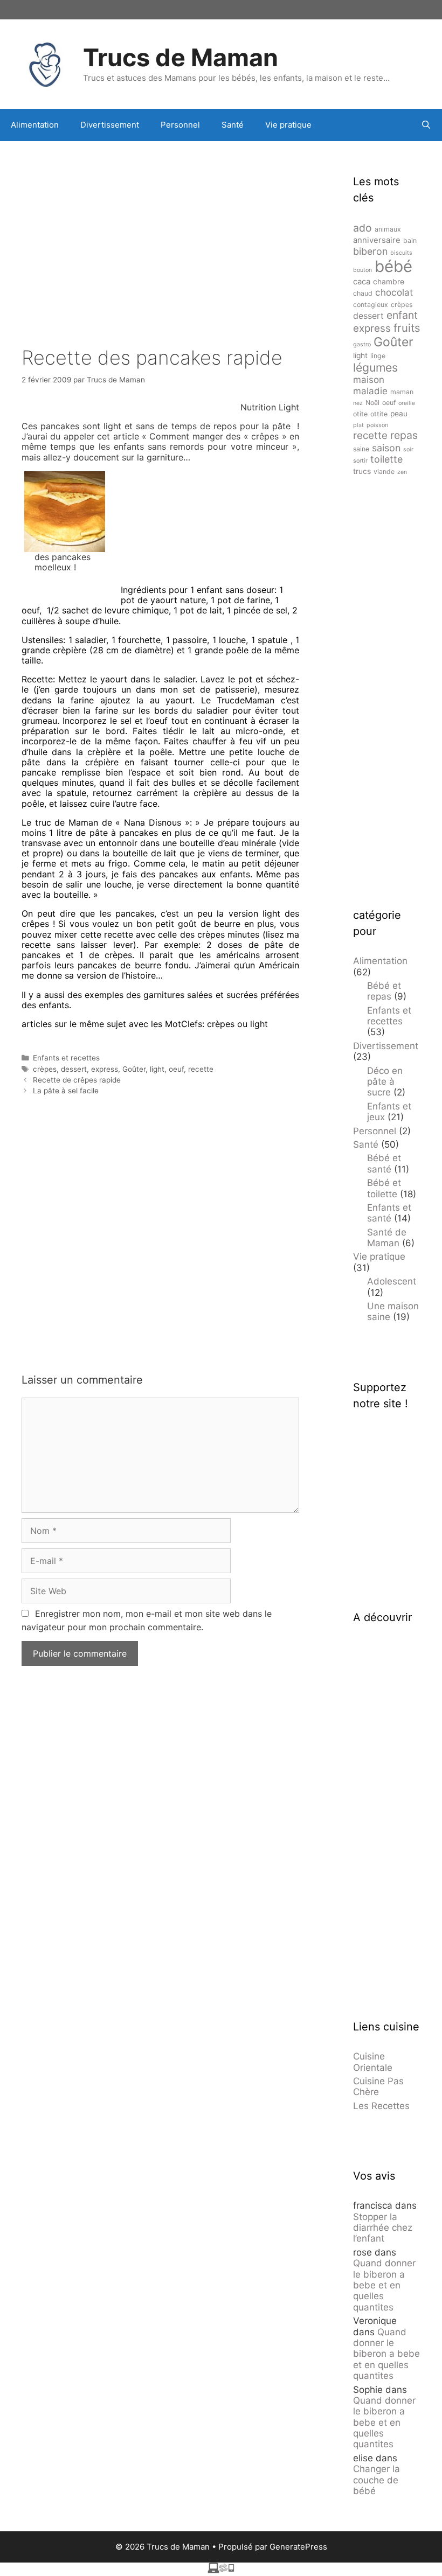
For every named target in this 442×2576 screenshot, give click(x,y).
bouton (362, 270)
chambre (389, 282)
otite (360, 414)
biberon (370, 251)
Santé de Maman (387, 1238)
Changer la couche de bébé (377, 2480)
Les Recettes (381, 2106)
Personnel (180, 125)
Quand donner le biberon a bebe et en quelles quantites (384, 2285)
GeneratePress (298, 2547)
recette (201, 1069)
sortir (360, 461)
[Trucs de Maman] (46, 63)
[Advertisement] (160, 227)
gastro (362, 344)
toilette (386, 459)
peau (399, 414)
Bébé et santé (384, 1163)
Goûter (134, 1069)
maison (369, 380)
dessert (74, 1069)
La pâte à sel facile (66, 1091)
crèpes (45, 1069)
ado (362, 228)
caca (362, 282)
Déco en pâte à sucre (385, 1082)
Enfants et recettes (66, 1058)
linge (378, 356)
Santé (233, 125)
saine (361, 449)
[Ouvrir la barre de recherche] (426, 125)
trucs (362, 471)
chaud (363, 293)
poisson (377, 425)
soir (408, 449)
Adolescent (392, 1281)
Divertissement (110, 125)
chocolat (394, 292)
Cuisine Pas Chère (378, 2086)
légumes (375, 367)
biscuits (401, 253)
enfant (402, 315)
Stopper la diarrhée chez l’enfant (383, 2228)
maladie (370, 391)
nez (358, 403)
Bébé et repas (384, 991)
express (105, 1069)
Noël (372, 403)
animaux (388, 229)
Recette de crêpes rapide (77, 1080)
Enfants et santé (389, 1213)
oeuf (176, 1069)
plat (358, 425)
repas (404, 435)
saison (386, 448)
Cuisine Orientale (373, 2062)
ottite (379, 414)
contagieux (371, 305)
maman (402, 392)
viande (384, 472)
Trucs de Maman (181, 57)
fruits (407, 328)
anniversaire (377, 240)
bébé (393, 266)
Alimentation (35, 125)
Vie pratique (288, 125)
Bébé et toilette (384, 1188)
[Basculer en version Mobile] (221, 2570)
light (157, 1069)
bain (410, 240)
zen (402, 472)
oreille (407, 403)
